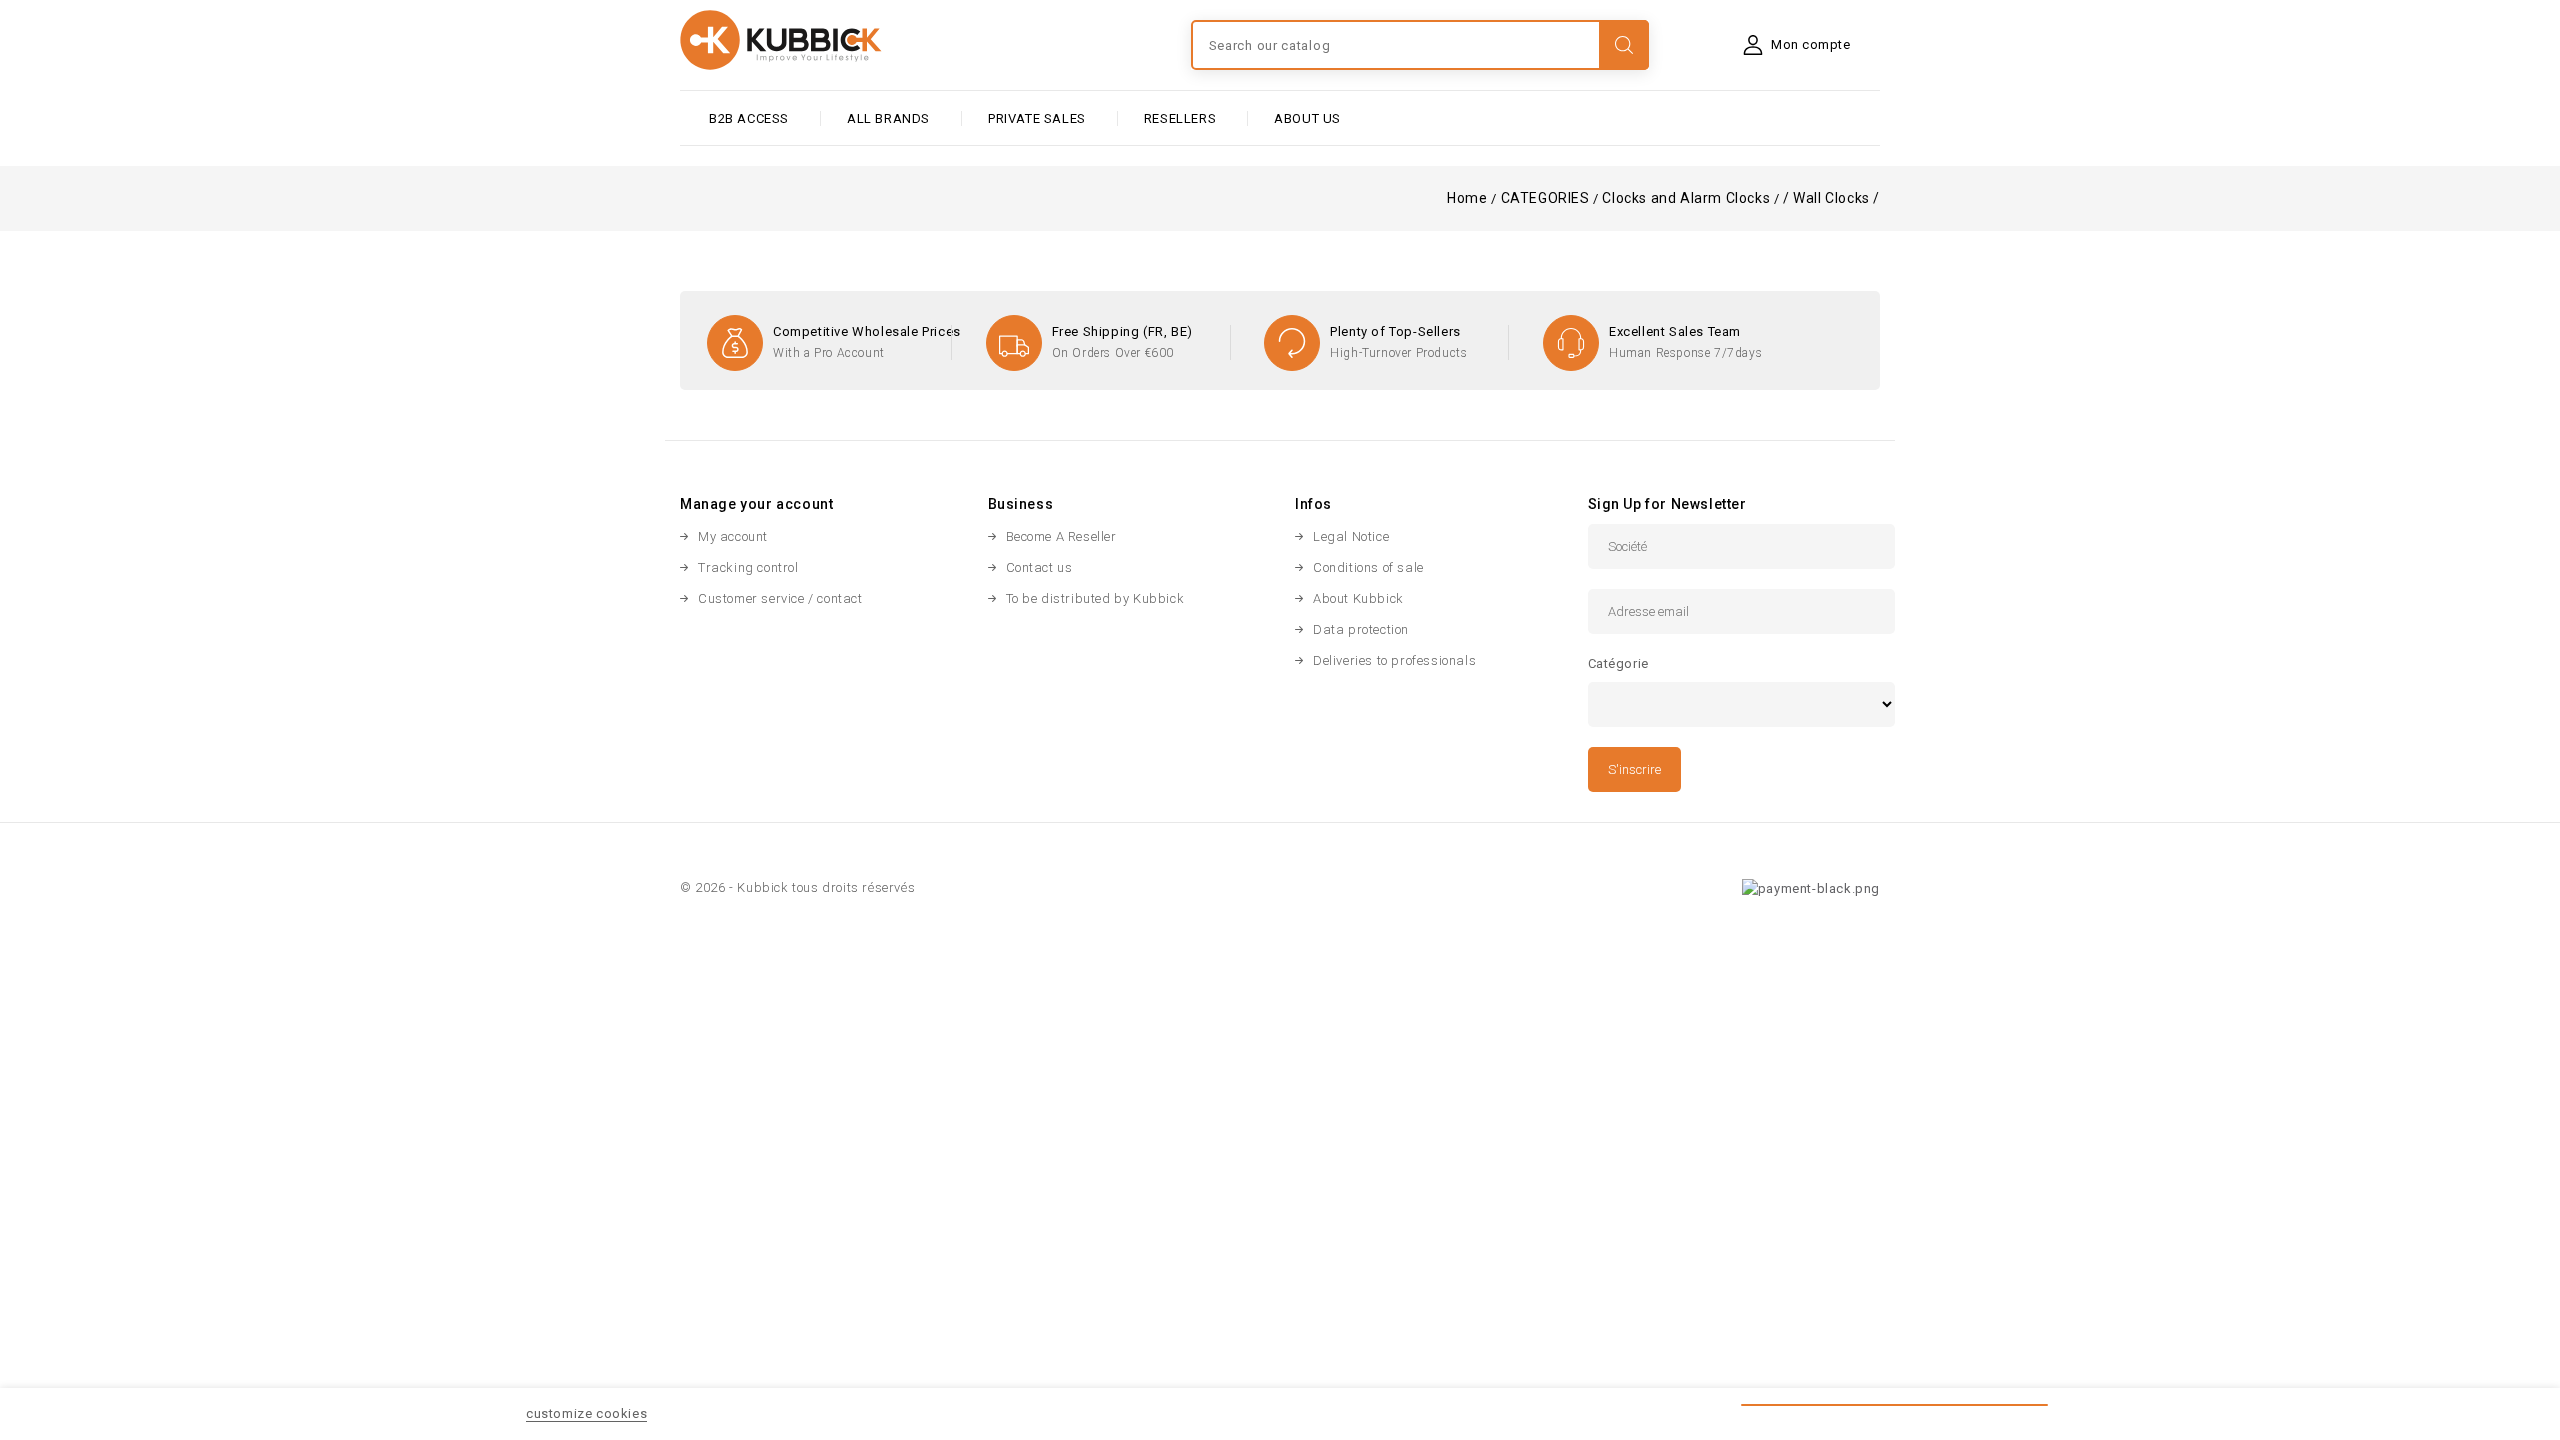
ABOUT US (1307, 118)
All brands (888, 118)
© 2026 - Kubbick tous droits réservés (797, 887)
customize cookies (586, 1413)
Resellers (1180, 118)
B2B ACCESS (749, 118)
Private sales (1037, 118)
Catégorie (1618, 663)
